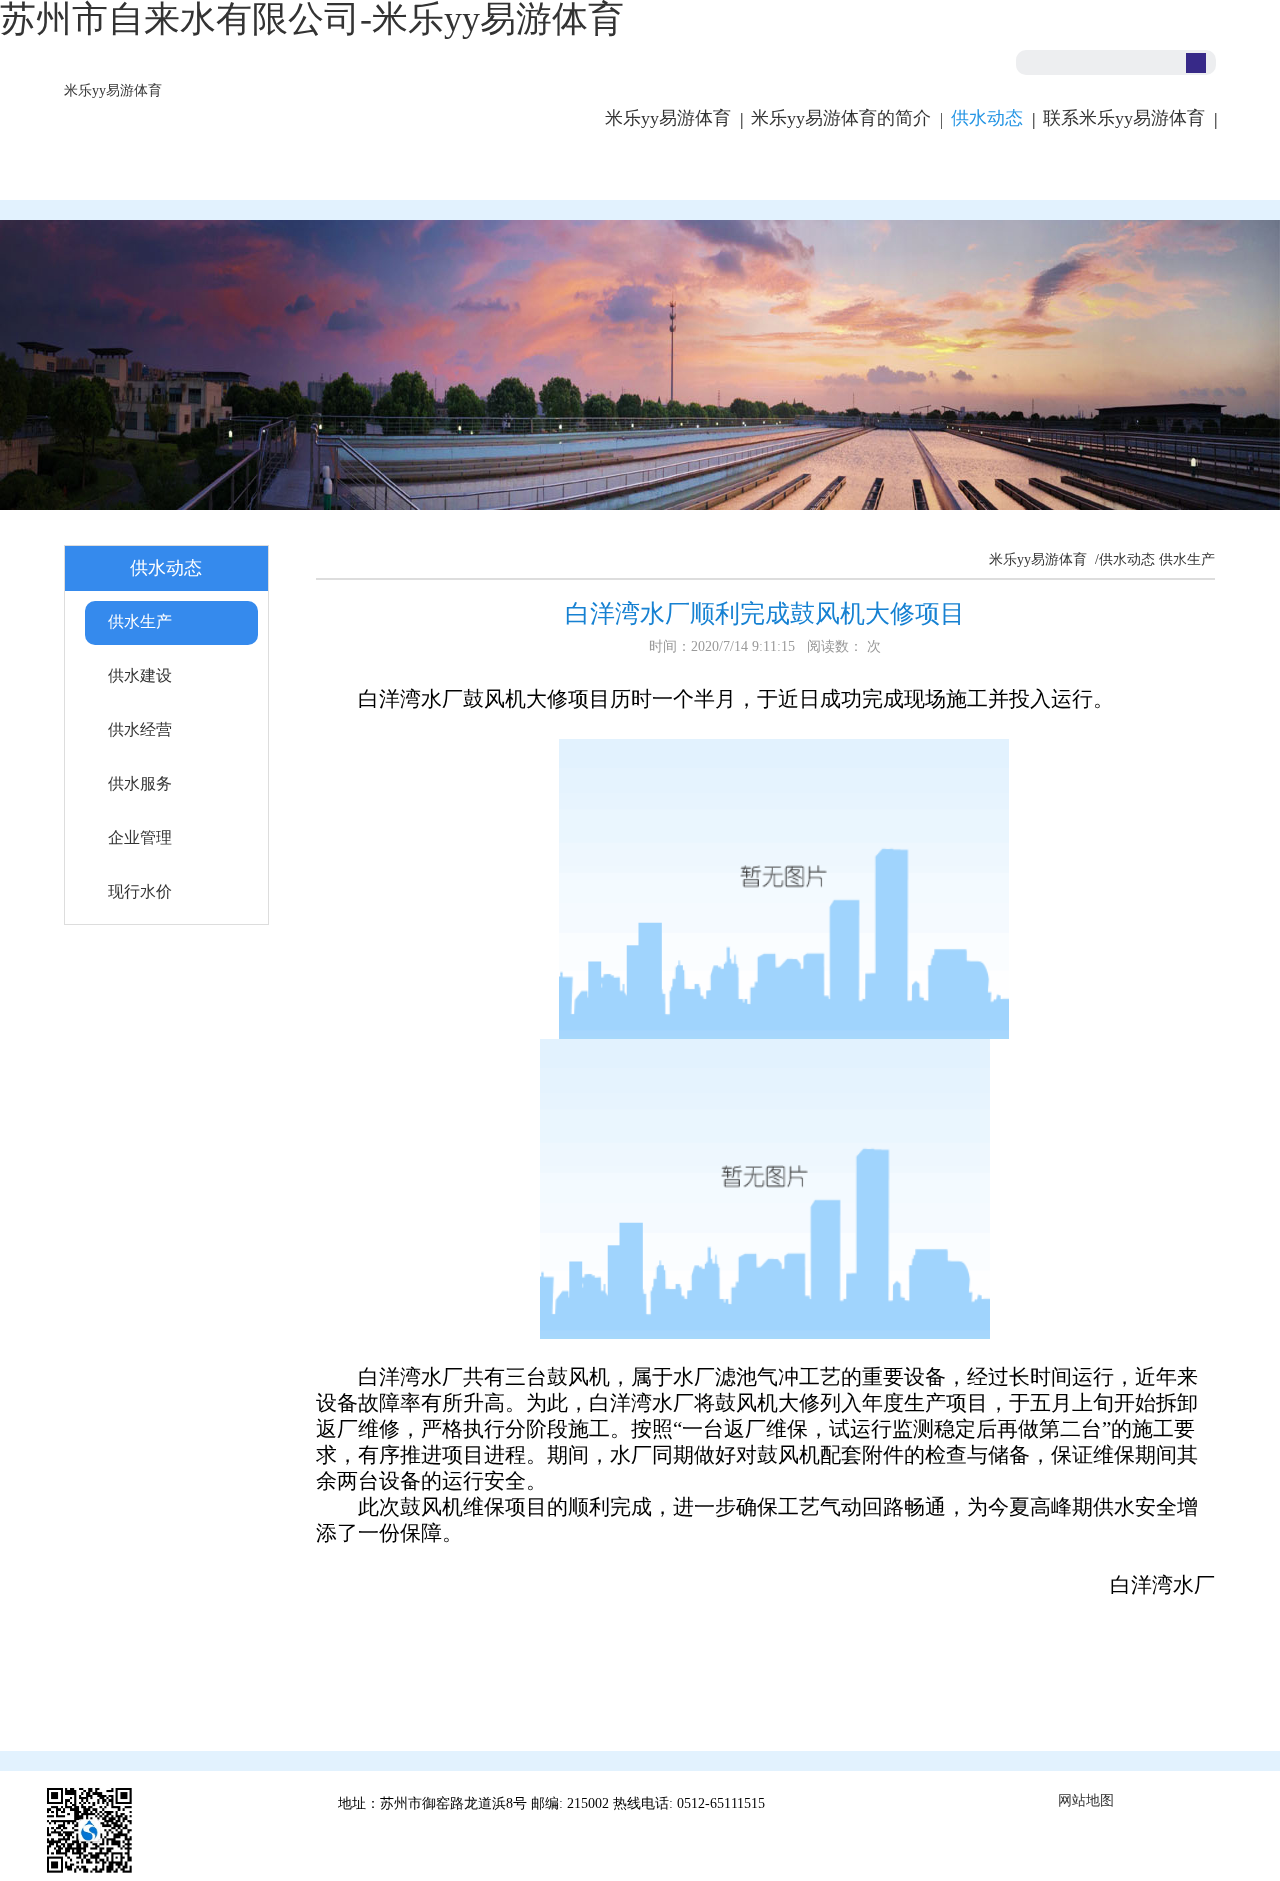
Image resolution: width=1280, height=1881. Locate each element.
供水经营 (140, 729)
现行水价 (140, 891)
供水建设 (140, 675)
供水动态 (987, 118)
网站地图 (1086, 1800)
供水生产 (140, 621)
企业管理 (140, 837)
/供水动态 (1123, 559)
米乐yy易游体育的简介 (841, 118)
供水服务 (140, 783)
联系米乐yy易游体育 (1124, 118)
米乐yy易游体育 (113, 90)
